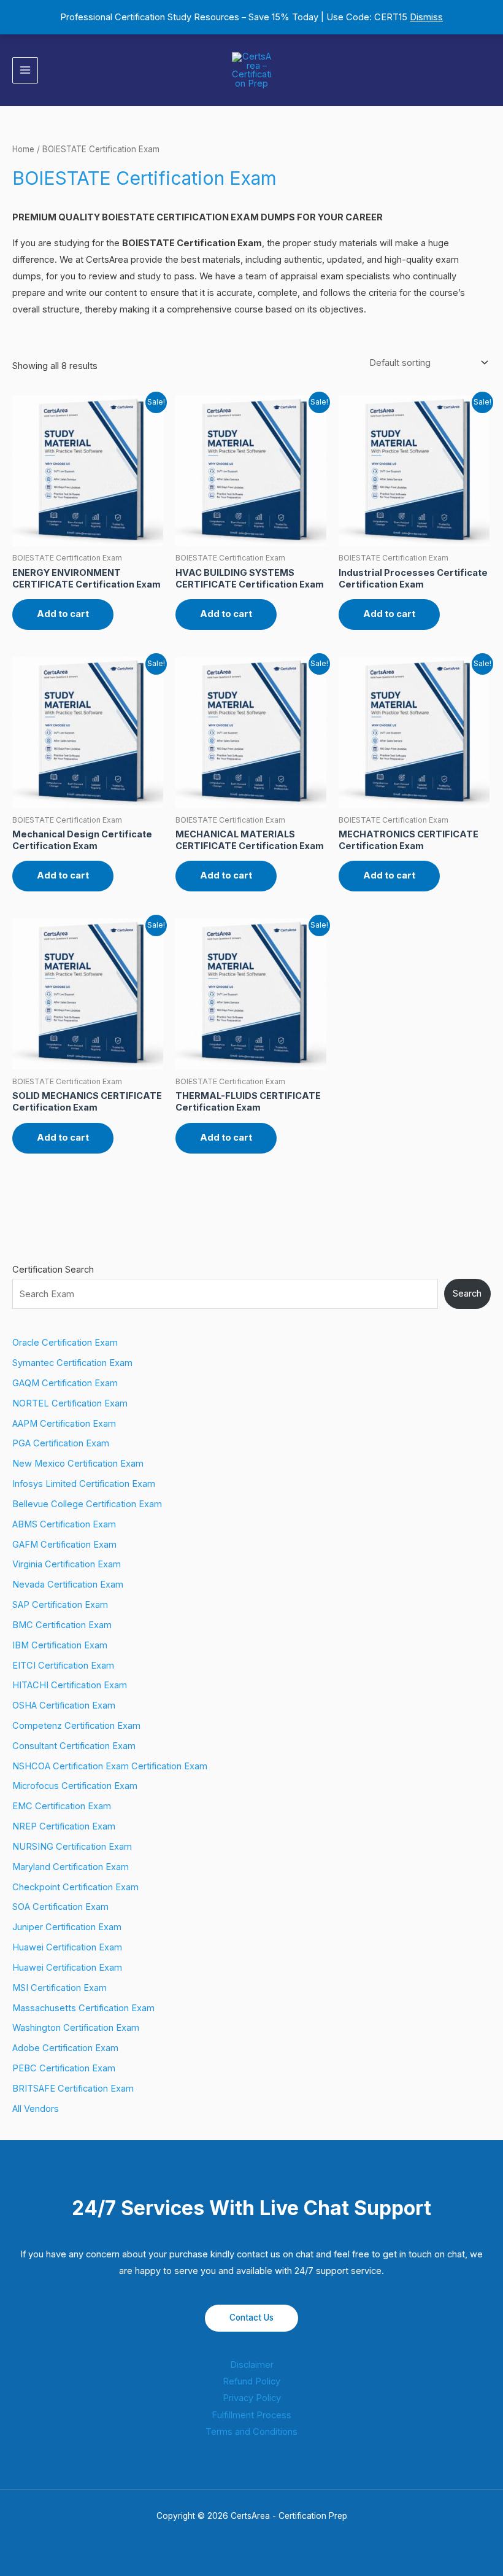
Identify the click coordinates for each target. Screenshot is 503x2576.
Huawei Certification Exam (67, 1947)
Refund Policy (251, 2381)
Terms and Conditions (251, 2432)
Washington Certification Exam (76, 2028)
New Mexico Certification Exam (78, 1464)
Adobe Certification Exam (65, 2048)
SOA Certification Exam (60, 1907)
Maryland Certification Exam (71, 1867)
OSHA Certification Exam (64, 1705)
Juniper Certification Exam (67, 1927)
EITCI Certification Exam (63, 1666)
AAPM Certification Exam (64, 1424)
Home (23, 149)
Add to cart (63, 614)
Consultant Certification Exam (74, 1746)
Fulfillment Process (251, 2415)
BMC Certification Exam (62, 1625)
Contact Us (251, 2318)
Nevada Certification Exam (68, 1585)
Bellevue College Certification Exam (87, 1504)
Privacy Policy (252, 2398)
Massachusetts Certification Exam (83, 2008)
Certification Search (53, 1270)
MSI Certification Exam (60, 1988)
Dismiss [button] (426, 17)
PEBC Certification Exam (64, 2068)
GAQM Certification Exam (65, 1383)
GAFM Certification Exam (64, 1545)
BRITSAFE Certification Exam (73, 2089)
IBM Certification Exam (60, 1645)
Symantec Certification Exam (72, 1363)
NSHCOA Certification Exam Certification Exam (110, 1766)
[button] (486, 70)
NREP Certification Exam (64, 1826)
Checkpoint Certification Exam (75, 1887)
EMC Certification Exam (62, 1806)
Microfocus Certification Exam (75, 1786)
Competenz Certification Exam (76, 1726)
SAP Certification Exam (60, 1605)
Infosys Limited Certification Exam (84, 1484)
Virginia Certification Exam (67, 1564)
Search (467, 1294)
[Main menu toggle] (25, 70)
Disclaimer (252, 2365)
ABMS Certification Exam (64, 1524)
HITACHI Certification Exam (70, 1685)
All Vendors (36, 2109)
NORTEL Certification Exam (70, 1403)
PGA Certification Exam (61, 1443)
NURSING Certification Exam (72, 1847)
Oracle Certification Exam (65, 1343)
